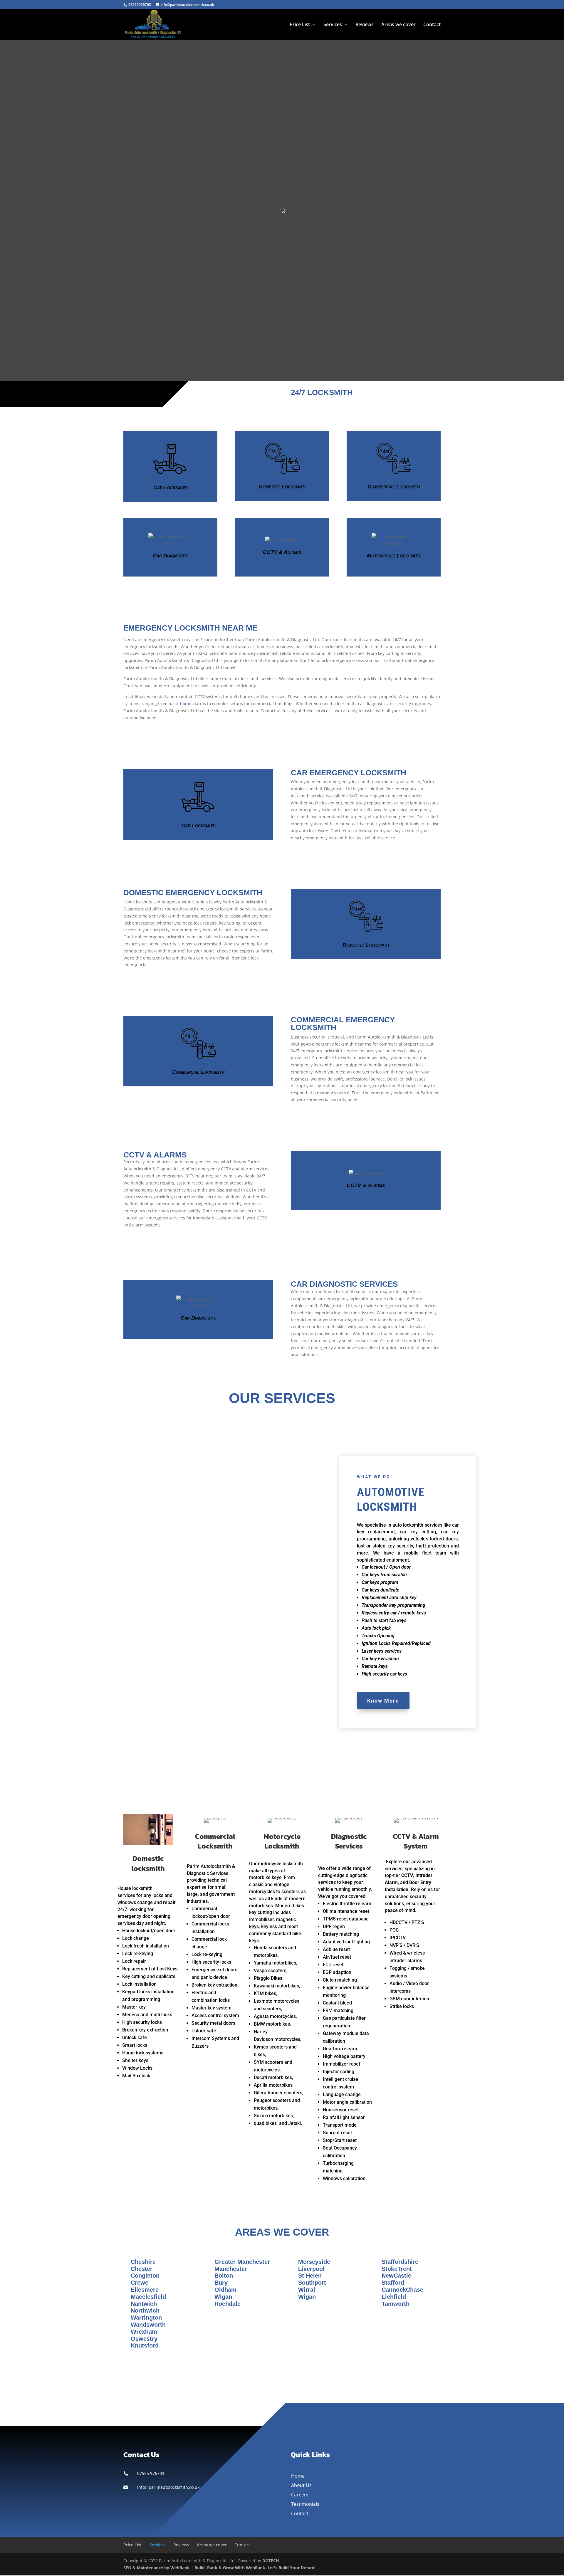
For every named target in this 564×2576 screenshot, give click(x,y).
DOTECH (271, 2561)
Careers (300, 2495)
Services (333, 25)
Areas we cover (398, 25)
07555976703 (140, 5)
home (186, 704)
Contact (432, 25)
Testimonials (305, 2504)
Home (298, 2476)
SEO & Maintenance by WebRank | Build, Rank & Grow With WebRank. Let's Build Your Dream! (219, 2568)
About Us (301, 2485)
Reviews (365, 25)
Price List (300, 25)
